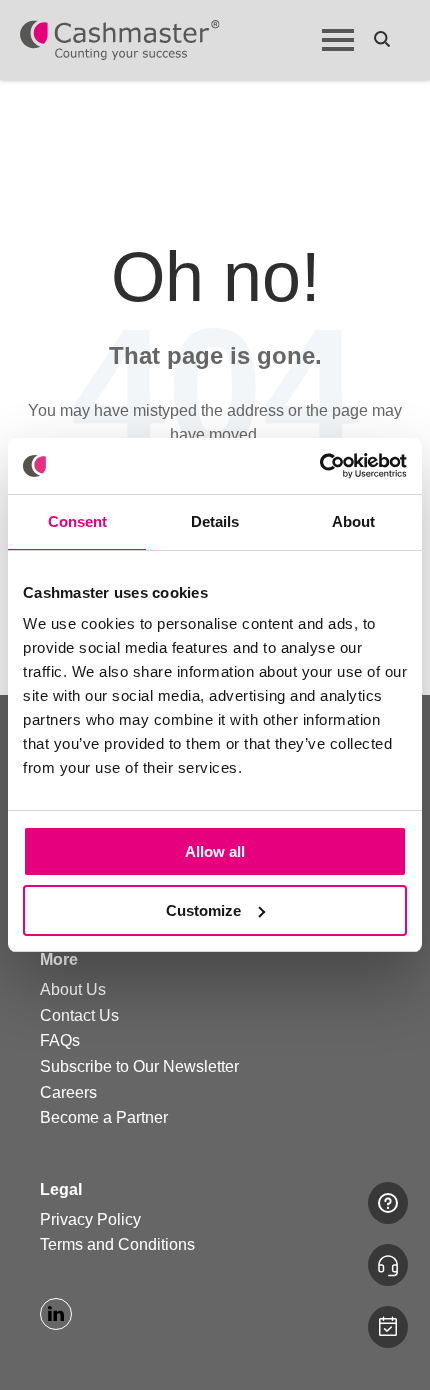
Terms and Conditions (117, 1244)
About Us (73, 989)
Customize (203, 910)
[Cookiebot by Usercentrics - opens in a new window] (319, 466)
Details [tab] (215, 521)
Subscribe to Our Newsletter (139, 1066)
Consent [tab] (77, 521)
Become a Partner (104, 1117)
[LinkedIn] (56, 1314)
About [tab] (353, 521)
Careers (68, 1092)
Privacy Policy (90, 1219)
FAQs (60, 1040)
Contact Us (79, 1015)
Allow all (215, 851)
